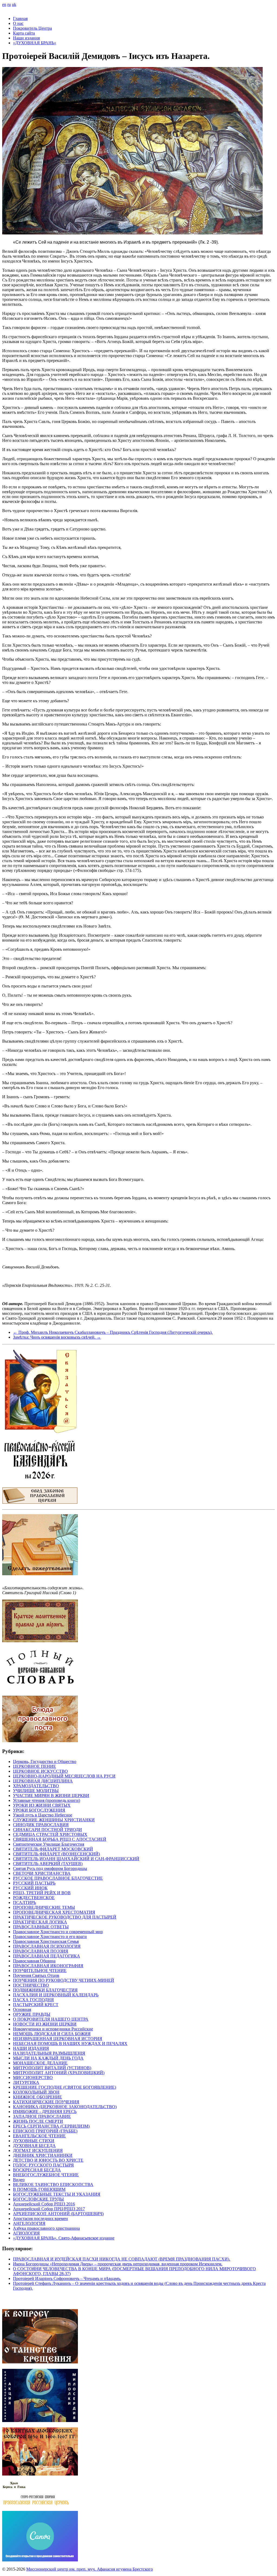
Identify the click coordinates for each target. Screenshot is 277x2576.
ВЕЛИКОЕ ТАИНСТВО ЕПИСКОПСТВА (53, 2184)
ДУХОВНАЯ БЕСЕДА (34, 2146)
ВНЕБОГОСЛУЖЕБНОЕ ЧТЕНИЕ (46, 2175)
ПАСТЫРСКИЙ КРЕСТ (36, 2005)
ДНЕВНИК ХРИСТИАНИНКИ (43, 2155)
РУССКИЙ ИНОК (30, 1888)
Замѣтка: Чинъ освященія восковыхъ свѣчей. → (57, 1337)
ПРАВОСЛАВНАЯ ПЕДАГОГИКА (47, 1956)
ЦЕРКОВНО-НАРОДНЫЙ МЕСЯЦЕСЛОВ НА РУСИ (64, 1776)
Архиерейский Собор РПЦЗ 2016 (44, 2204)
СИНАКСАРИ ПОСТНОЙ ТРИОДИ (47, 1830)
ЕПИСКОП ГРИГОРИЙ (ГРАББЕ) (45, 2131)
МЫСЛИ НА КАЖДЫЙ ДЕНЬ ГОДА (48, 2058)
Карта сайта (24, 33)
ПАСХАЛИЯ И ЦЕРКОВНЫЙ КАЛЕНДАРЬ (56, 1995)
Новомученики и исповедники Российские (53, 2029)
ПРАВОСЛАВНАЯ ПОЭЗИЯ (41, 1951)
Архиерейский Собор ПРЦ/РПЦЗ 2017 (49, 2209)
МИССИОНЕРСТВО (33, 2078)
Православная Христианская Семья (46, 1941)
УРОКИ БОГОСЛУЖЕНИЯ (39, 1810)
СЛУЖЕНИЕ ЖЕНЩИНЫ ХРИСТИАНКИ (54, 1820)
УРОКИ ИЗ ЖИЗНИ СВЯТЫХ (42, 1805)
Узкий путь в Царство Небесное (43, 1815)
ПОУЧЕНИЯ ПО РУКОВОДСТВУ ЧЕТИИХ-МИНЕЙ (64, 1980)
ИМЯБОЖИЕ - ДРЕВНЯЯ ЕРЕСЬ (45, 2112)
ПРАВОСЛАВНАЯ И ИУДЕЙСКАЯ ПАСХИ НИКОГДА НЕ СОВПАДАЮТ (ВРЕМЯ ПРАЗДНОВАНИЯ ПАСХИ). (122, 2259)
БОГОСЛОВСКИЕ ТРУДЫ (38, 2199)
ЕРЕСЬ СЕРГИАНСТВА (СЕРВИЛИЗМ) (51, 2126)
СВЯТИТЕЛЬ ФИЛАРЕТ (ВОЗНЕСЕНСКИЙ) (56, 1854)
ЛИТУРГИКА (26, 2082)
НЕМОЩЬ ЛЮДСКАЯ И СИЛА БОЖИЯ (52, 2034)
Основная (22, 2009)
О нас (18, 23)
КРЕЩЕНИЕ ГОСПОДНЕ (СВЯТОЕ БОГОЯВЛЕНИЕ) (65, 2087)
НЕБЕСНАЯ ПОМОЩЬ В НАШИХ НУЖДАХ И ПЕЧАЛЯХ (70, 2043)
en (4, 4)
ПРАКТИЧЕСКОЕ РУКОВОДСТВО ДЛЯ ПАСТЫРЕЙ (65, 1917)
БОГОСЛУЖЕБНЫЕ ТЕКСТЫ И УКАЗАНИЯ (57, 2194)
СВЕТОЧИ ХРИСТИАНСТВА (42, 1873)
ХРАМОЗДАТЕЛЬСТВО (36, 1786)
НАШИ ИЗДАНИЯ (31, 2048)
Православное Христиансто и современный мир (58, 1932)
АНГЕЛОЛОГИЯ (29, 2223)
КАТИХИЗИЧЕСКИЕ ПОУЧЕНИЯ (46, 2102)
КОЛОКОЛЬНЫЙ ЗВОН (36, 2092)
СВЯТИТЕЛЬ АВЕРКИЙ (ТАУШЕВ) (48, 1864)
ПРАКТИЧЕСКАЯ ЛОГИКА (40, 1922)
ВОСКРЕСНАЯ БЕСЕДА (37, 2170)
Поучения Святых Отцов (36, 1975)
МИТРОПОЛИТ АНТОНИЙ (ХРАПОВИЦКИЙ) (59, 2073)
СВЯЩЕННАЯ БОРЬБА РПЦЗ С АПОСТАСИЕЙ (60, 1839)
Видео (19, 2180)
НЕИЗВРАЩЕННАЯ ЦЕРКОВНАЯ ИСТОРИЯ (58, 2039)
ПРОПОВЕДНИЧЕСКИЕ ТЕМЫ (44, 1907)
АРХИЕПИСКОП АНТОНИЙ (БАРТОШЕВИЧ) (58, 2214)
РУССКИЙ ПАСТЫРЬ (34, 1883)
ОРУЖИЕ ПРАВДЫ (32, 2014)
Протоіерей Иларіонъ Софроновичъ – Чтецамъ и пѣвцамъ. (67, 2278)
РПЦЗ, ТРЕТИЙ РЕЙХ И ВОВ (42, 1893)
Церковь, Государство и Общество (45, 1761)
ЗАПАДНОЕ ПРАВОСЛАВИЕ (42, 2116)
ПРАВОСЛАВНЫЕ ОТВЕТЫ (41, 1927)
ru (9, 4)
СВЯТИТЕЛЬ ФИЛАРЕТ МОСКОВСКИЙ (53, 1849)
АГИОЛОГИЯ (26, 2233)
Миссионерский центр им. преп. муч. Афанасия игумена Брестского (90, 2569)
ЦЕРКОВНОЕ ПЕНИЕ (34, 1766)
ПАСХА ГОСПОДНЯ (33, 2000)
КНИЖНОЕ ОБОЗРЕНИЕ (37, 2097)
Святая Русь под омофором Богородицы (50, 1868)
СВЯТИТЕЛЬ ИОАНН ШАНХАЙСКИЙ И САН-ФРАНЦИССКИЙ (76, 1859)
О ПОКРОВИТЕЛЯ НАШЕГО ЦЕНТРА (51, 2019)
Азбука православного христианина (46, 2228)
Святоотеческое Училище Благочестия (49, 1844)
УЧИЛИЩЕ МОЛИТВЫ (36, 1791)
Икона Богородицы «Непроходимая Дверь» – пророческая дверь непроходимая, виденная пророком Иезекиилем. (118, 2264)
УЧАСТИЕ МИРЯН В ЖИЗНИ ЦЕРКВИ (51, 1796)
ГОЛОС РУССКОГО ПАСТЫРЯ (43, 2165)
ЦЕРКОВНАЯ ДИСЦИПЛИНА (43, 1781)
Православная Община (34, 1961)
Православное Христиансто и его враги (50, 1937)
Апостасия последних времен (40, 2219)
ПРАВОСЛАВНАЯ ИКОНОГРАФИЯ (48, 1966)
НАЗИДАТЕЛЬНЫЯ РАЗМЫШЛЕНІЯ (49, 2053)
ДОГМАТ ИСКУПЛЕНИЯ (38, 2150)
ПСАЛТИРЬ (24, 1902)
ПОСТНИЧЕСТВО (31, 1985)
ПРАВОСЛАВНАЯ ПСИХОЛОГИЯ (47, 1946)
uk (14, 4)
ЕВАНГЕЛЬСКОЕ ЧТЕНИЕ (39, 2136)
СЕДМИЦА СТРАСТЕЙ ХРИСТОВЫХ (50, 1834)
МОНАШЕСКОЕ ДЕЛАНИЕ (40, 2063)
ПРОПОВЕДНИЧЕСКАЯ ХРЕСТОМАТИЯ (54, 1912)
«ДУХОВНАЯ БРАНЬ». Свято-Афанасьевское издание (64, 2238)
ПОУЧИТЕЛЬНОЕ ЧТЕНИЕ (40, 1971)
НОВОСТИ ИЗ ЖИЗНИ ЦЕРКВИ (45, 2024)
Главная (20, 19)
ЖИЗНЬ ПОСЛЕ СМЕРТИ (38, 2121)
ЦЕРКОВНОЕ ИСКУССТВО (40, 1771)
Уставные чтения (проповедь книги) (47, 1800)
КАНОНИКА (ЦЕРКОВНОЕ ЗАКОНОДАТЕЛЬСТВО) (65, 2107)
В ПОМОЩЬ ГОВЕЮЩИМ (39, 2189)
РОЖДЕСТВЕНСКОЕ (34, 1898)
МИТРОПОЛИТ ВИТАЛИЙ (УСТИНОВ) (52, 2068)
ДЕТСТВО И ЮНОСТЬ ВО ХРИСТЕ (48, 2160)
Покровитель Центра (32, 28)
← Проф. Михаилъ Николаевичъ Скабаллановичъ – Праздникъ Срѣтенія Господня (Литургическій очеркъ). (113, 1332)
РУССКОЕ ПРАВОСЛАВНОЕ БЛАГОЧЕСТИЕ (58, 1878)
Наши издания (26, 38)
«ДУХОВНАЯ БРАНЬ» (35, 43)
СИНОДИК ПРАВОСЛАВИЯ (41, 1825)
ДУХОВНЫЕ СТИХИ (34, 2141)
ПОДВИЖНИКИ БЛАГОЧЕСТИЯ (45, 1990)
